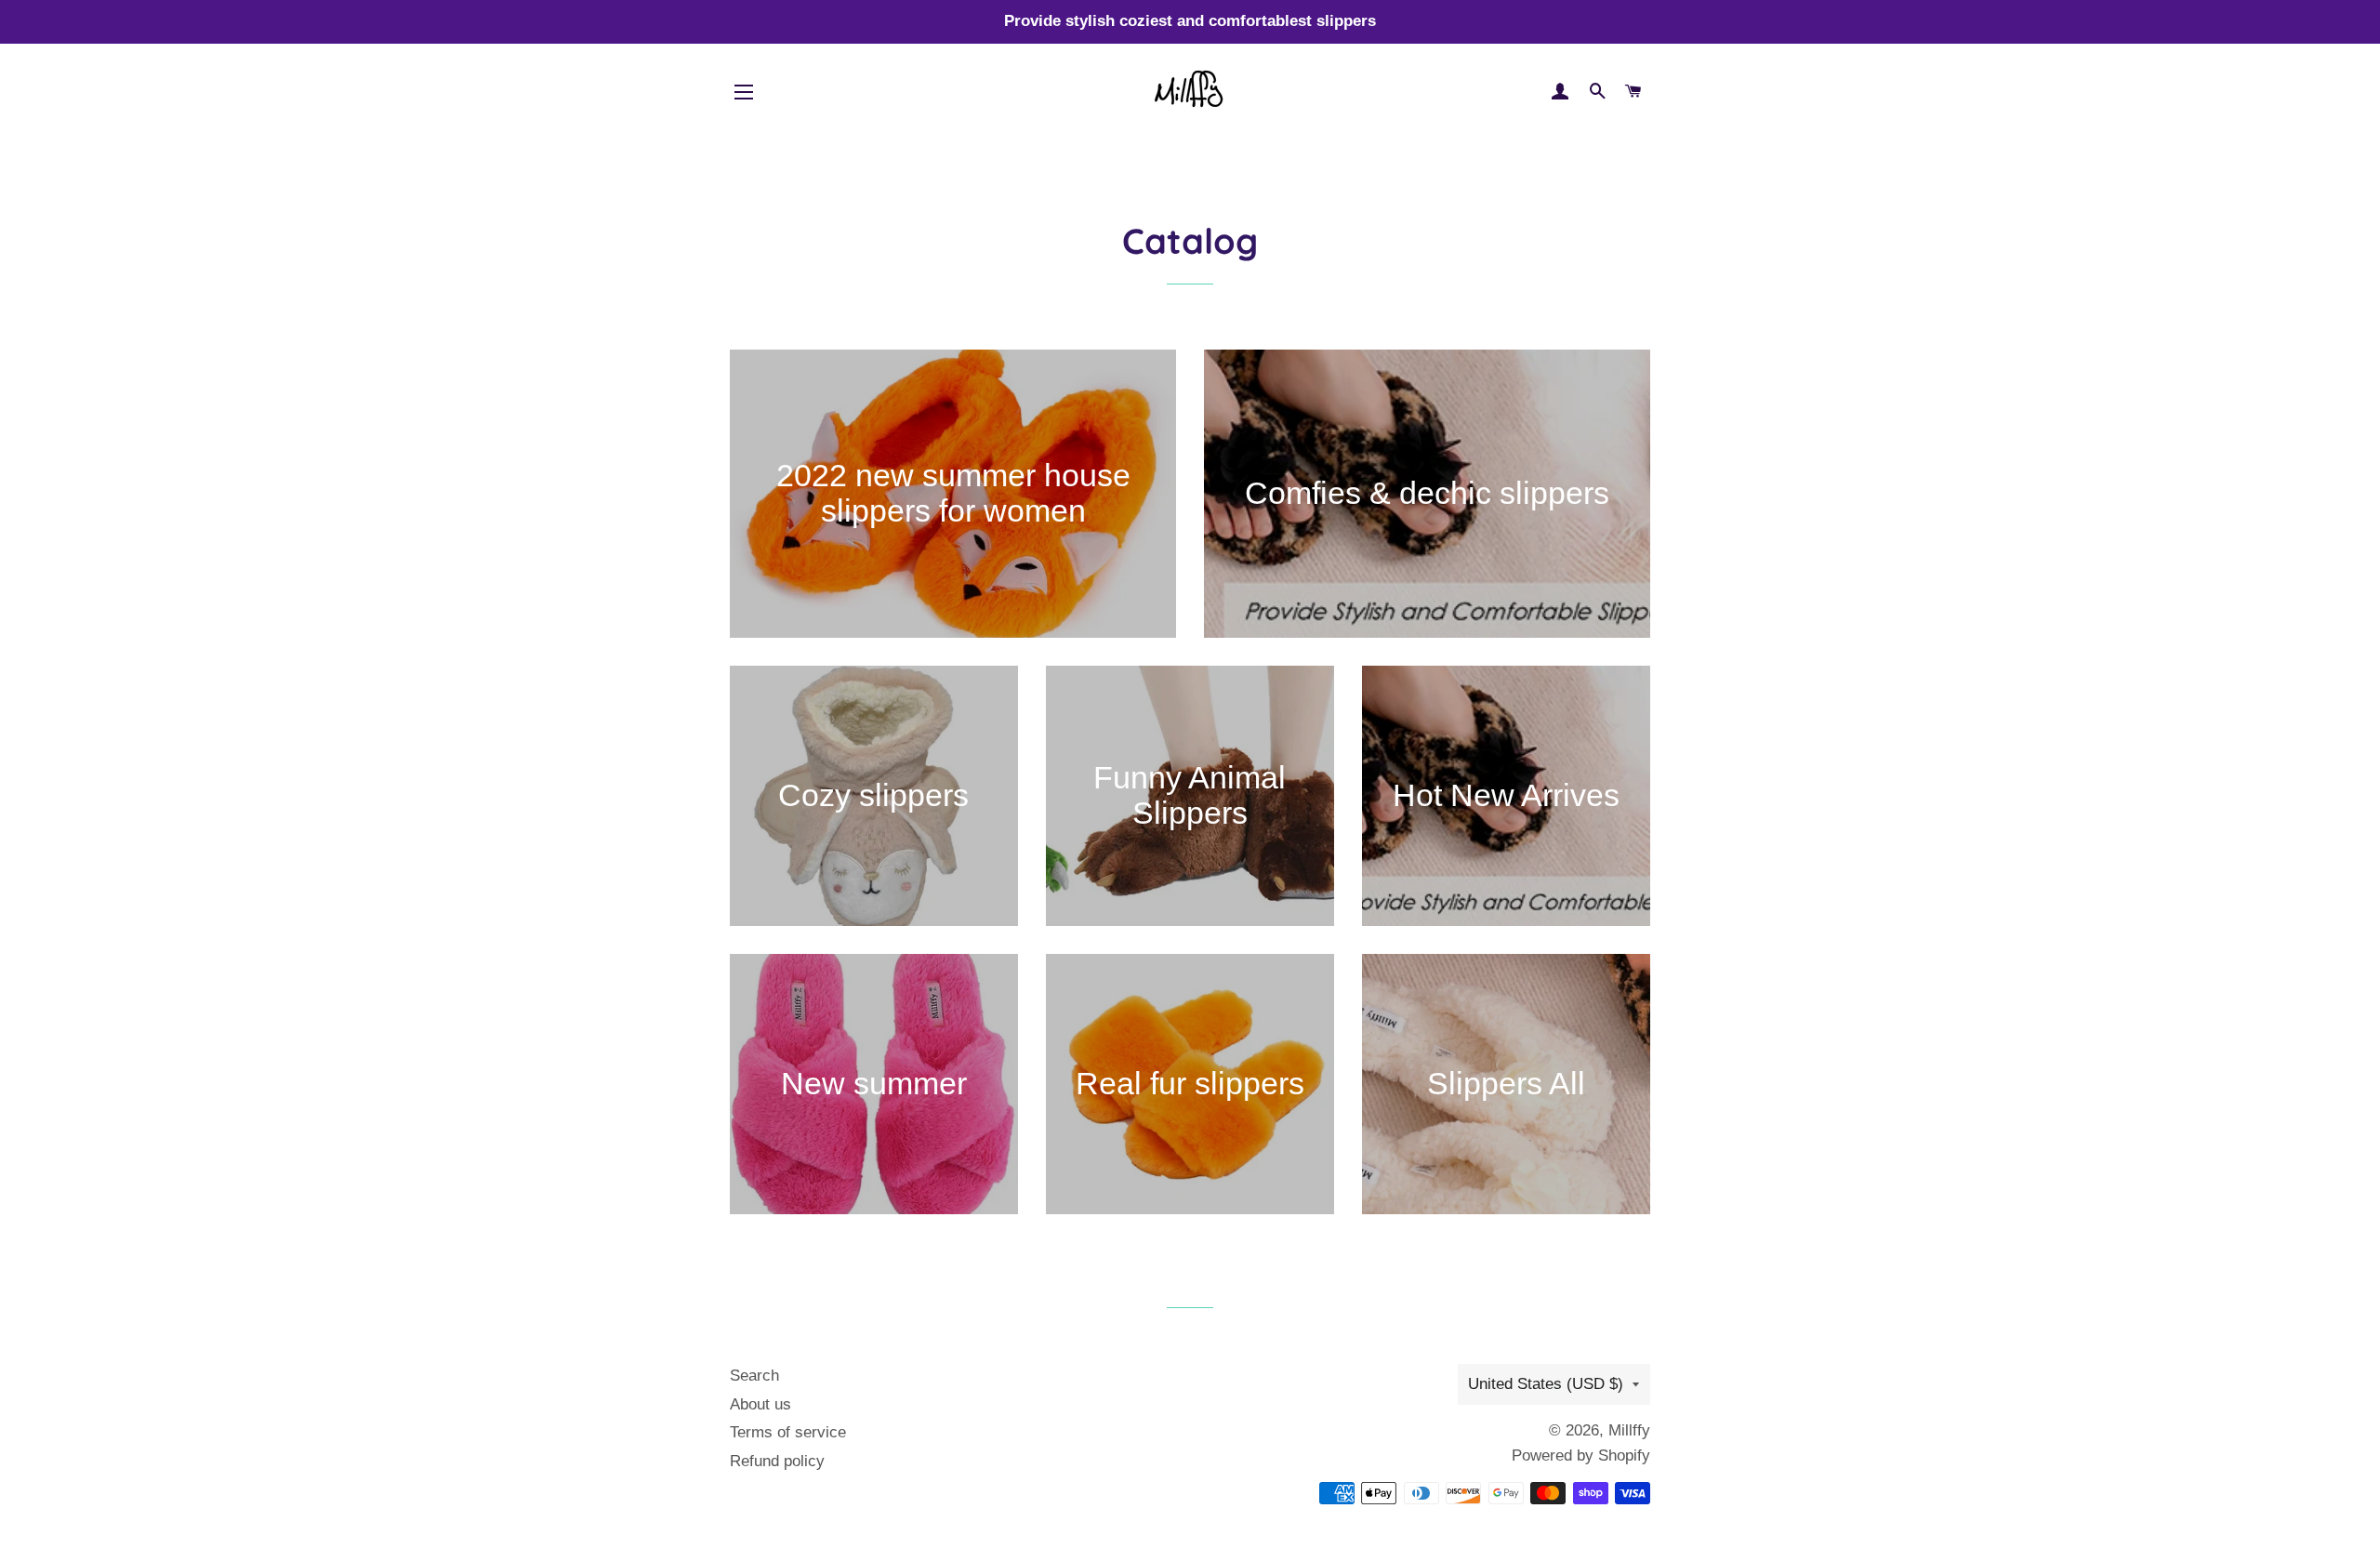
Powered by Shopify (1581, 1455)
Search (754, 1376)
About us (760, 1404)
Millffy (1629, 1430)
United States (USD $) (1546, 1384)
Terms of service (788, 1432)
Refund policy (777, 1461)
